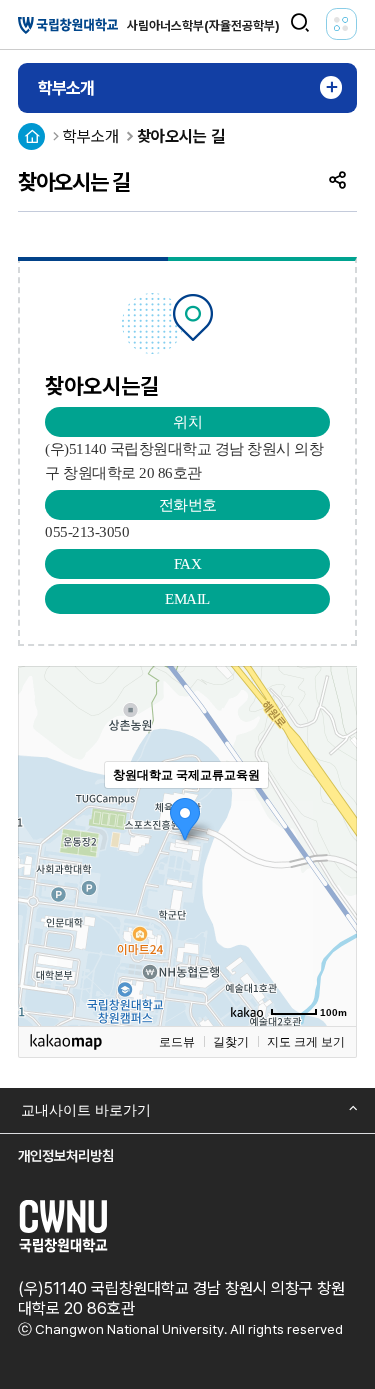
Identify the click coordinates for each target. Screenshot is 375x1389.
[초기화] (332, 881)
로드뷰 (177, 1042)
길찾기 (231, 1042)
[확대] (332, 810)
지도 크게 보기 (306, 1042)
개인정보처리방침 (66, 1156)
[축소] (332, 843)
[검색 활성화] (300, 23)
